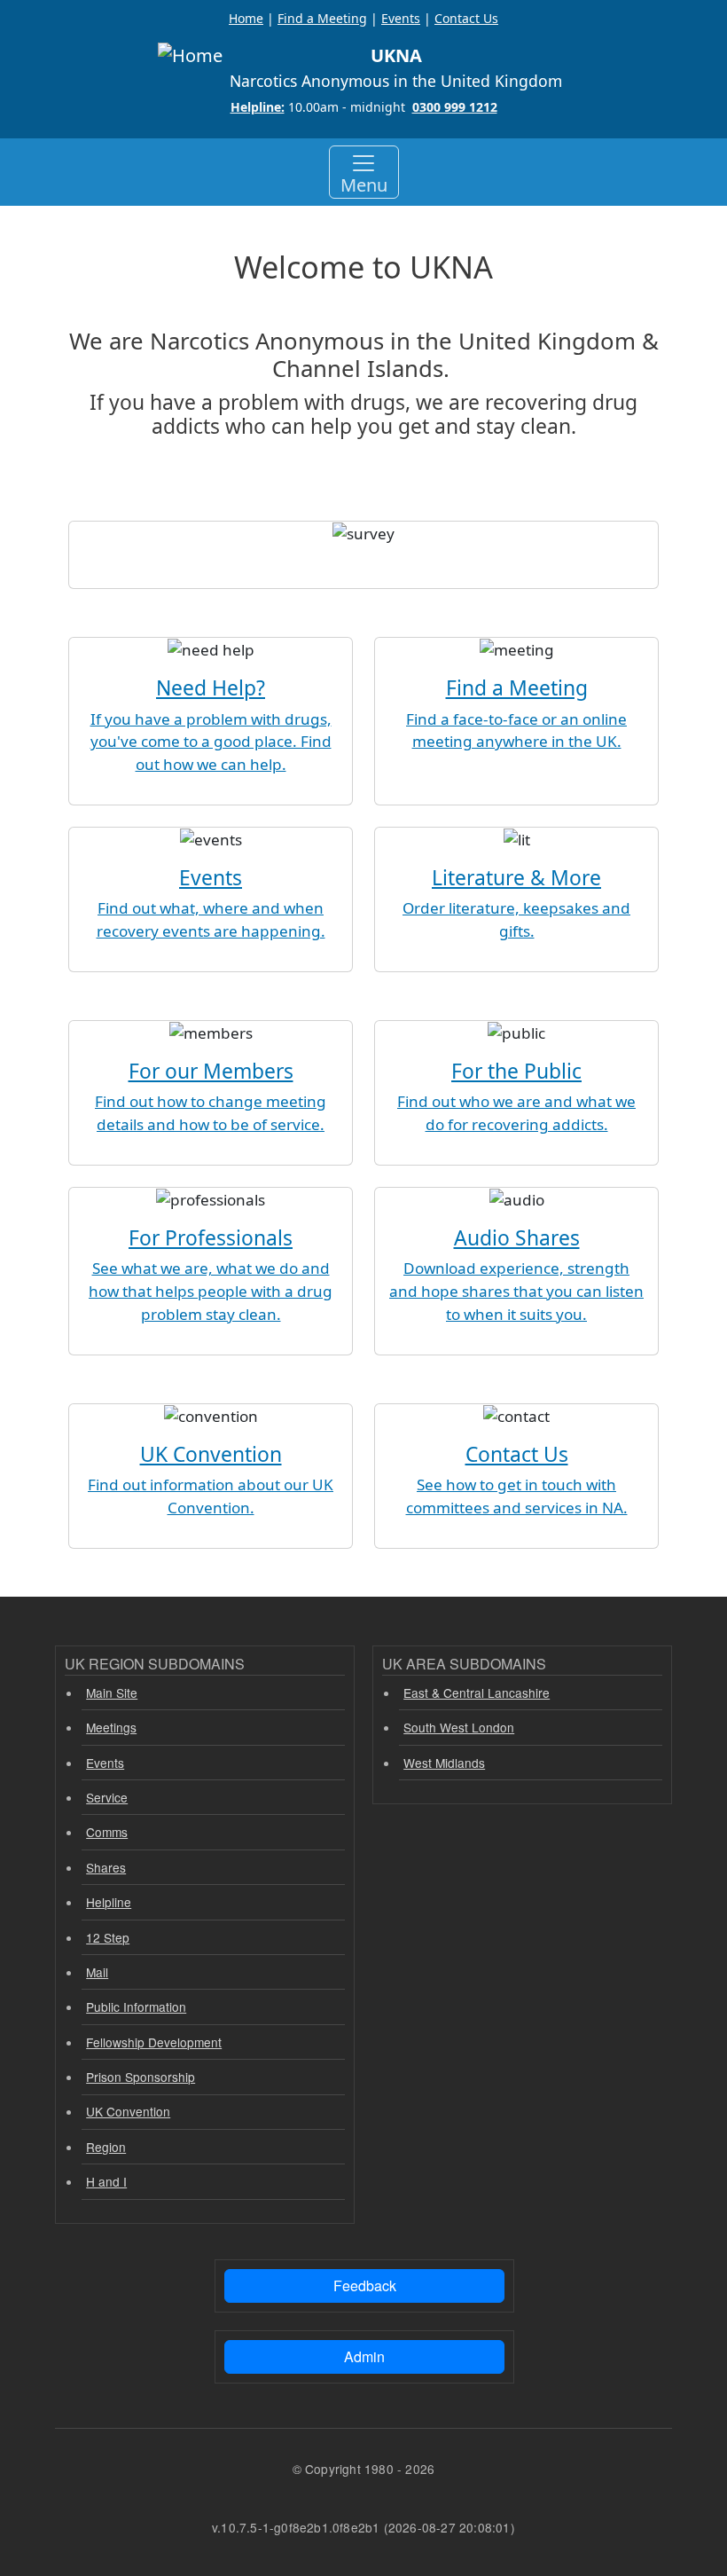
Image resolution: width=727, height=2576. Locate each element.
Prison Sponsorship (141, 2077)
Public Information (136, 2007)
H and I (106, 2181)
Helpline (109, 1902)
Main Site (112, 1692)
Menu (364, 185)
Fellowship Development (154, 2042)
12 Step (108, 1937)
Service (107, 1797)
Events (105, 1763)
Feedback (365, 2285)
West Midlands (444, 1763)
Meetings (111, 1727)
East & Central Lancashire (477, 1692)
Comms (107, 1832)
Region (106, 2147)
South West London (459, 1727)
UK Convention (128, 2111)
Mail (97, 1972)
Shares (106, 1867)
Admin (364, 2356)
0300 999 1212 (455, 107)
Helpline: (258, 107)
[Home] (190, 56)
